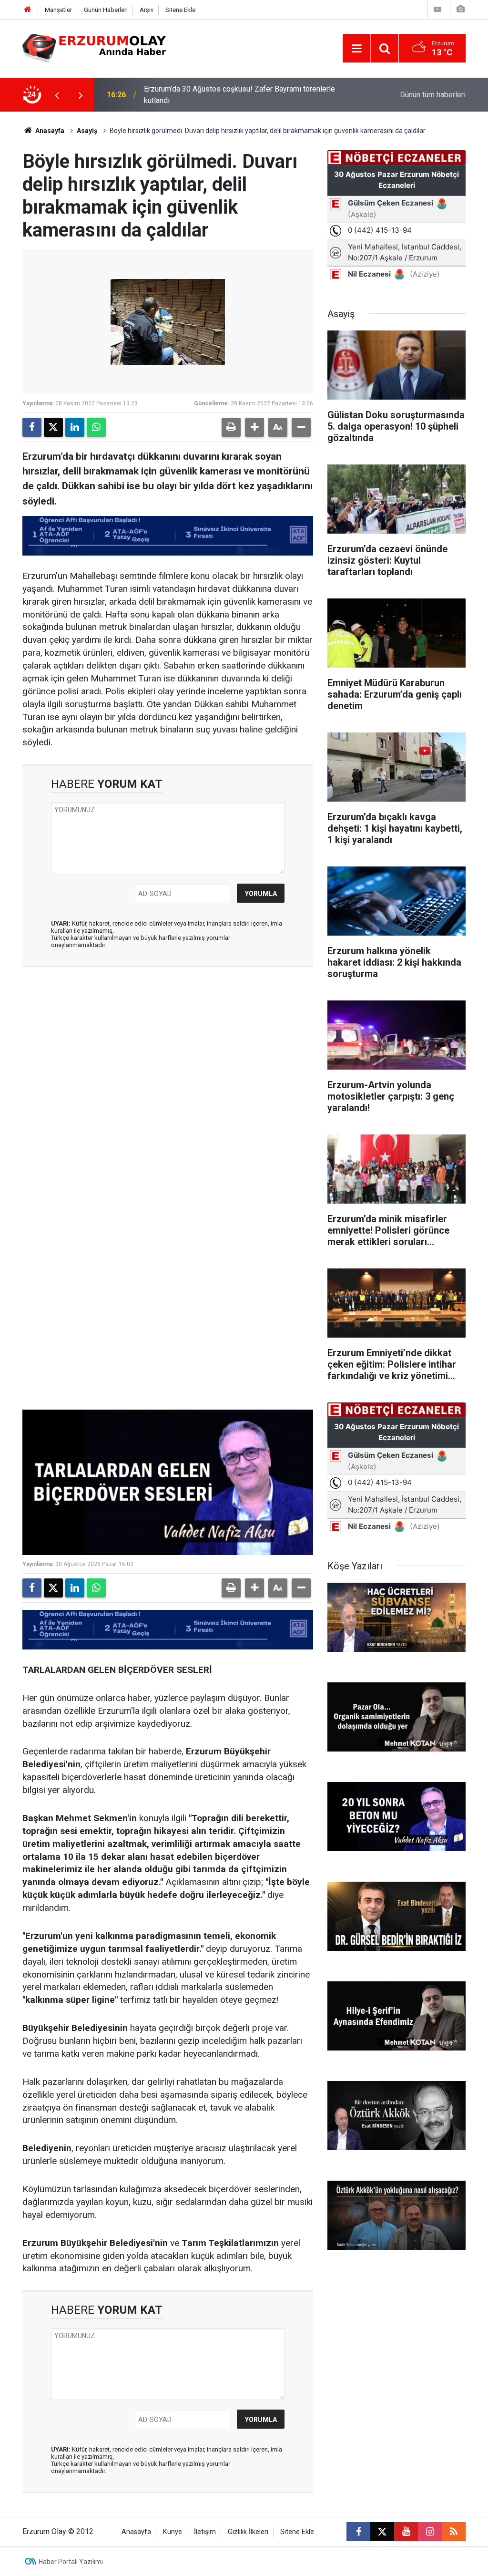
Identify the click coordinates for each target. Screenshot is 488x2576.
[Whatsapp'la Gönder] (96, 427)
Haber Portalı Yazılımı (71, 2562)
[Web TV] (437, 9)
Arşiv (147, 10)
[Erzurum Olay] (94, 47)
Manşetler (58, 10)
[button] (254, 427)
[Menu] (356, 49)
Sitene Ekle (180, 10)
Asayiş (87, 131)
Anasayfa (49, 131)
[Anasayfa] (28, 10)
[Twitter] (53, 427)
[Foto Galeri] (460, 9)
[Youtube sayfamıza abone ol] (406, 2532)
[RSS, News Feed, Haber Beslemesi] (454, 2532)
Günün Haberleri (106, 10)
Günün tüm (433, 95)
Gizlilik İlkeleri (248, 2532)
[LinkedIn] (75, 427)
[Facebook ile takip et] (358, 2532)
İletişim (205, 2532)
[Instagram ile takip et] (430, 2532)
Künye (173, 2532)
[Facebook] (32, 427)
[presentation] (57, 95)
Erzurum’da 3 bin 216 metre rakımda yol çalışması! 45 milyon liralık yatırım (244, 95)
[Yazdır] (231, 427)
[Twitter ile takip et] (382, 2532)
